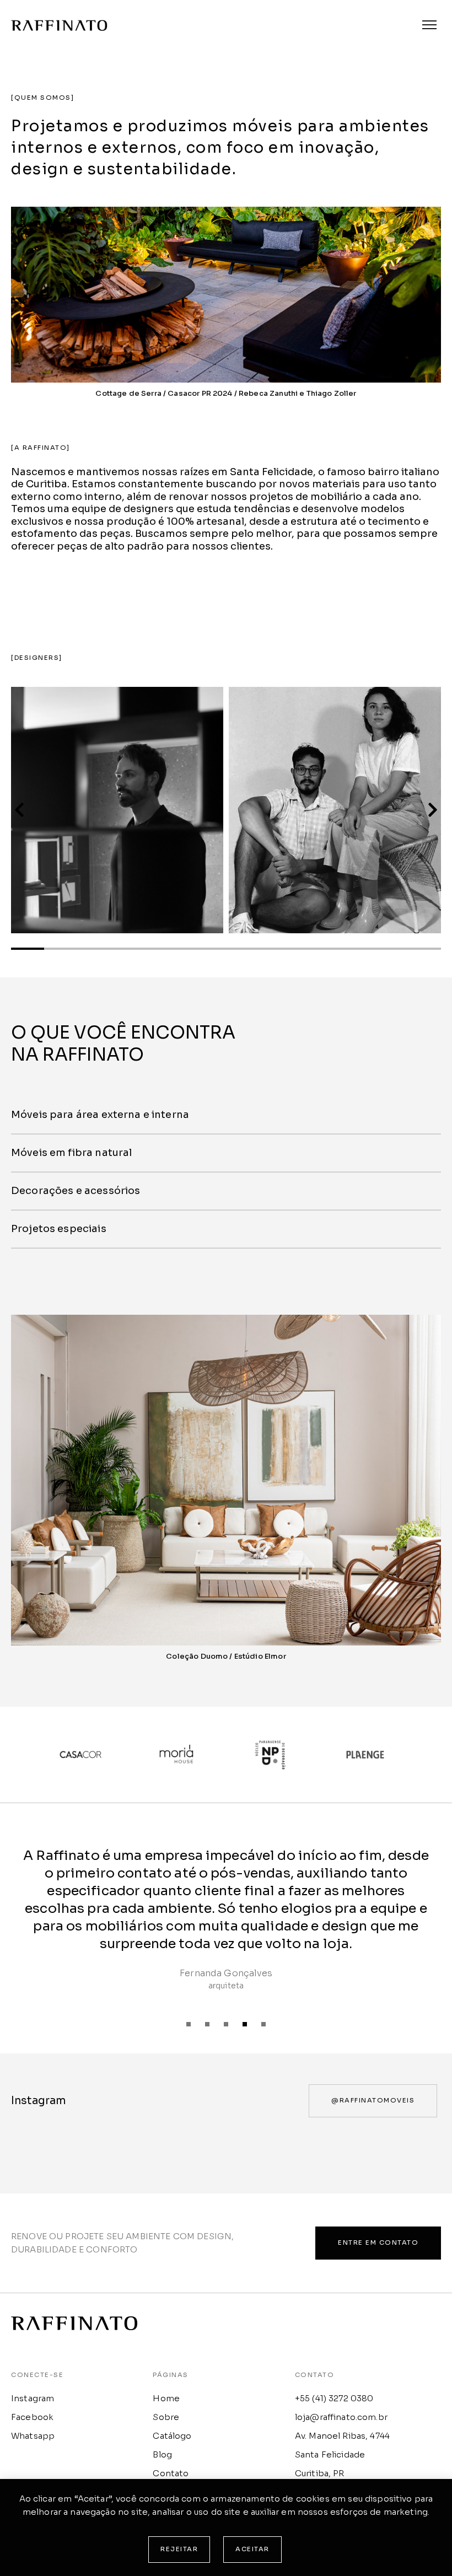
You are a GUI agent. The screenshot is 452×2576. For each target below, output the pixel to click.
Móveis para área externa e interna (100, 1115)
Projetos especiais (59, 1229)
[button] (19, 810)
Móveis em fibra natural (71, 1153)
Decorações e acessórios (76, 1191)
